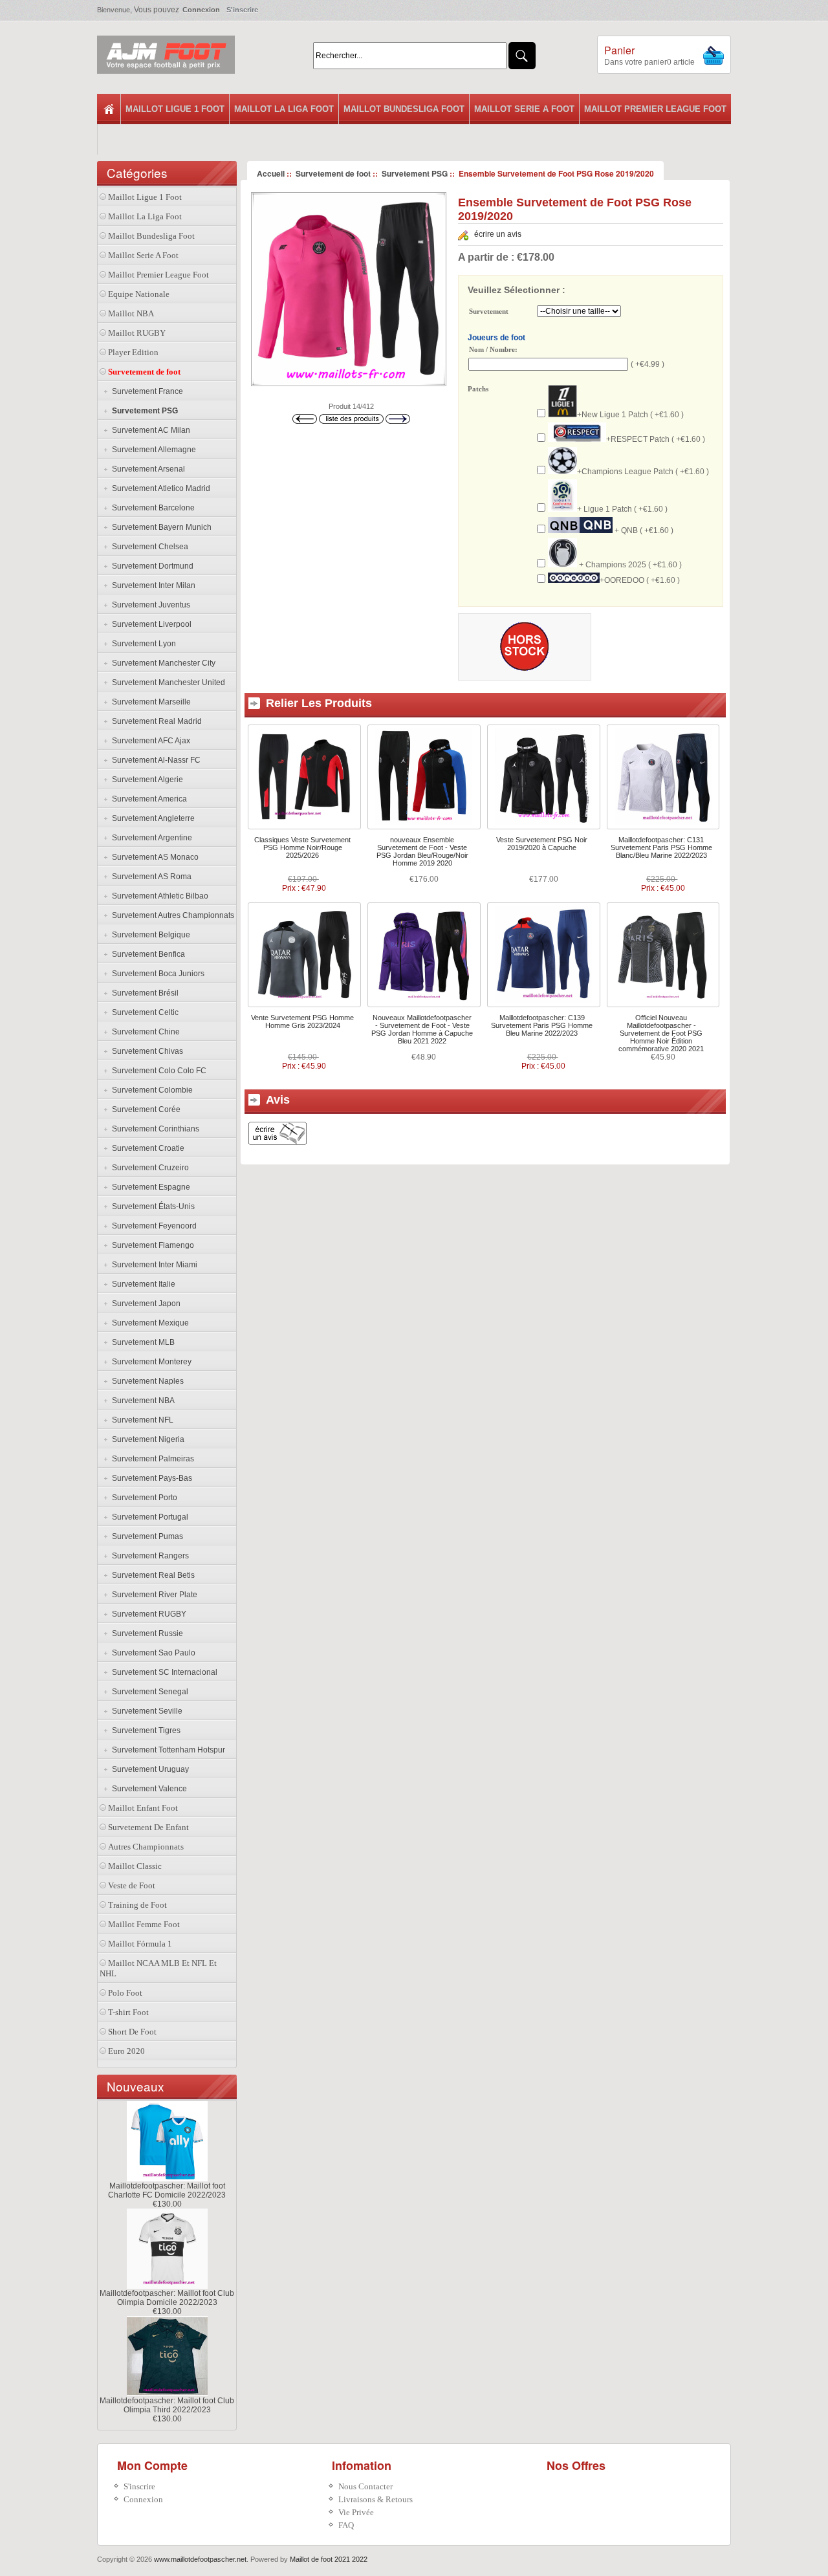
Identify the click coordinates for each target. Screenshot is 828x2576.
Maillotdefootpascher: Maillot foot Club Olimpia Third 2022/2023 (167, 2405)
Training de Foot (137, 1905)
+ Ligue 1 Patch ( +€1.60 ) (622, 509)
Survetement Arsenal (147, 469)
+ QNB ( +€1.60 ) (643, 530)
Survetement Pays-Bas (150, 1478)
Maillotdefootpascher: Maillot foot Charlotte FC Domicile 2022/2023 (167, 2190)
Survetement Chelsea (148, 547)
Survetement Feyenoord (152, 1226)
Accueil (271, 173)
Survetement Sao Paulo (152, 1653)
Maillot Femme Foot (144, 1924)
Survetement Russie (146, 1633)
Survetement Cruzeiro (148, 1168)
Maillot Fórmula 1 (140, 1944)
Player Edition (133, 352)
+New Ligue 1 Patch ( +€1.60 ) (630, 415)
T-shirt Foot (128, 2012)
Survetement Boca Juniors (156, 974)
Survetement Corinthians (154, 1129)
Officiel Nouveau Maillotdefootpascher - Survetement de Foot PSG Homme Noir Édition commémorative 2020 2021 (661, 1033)
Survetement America (147, 799)
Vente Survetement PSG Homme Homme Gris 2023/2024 (302, 1021)
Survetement (489, 312)
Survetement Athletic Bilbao (158, 896)
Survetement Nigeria (146, 1439)
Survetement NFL (141, 1420)
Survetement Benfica (147, 954)
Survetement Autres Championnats (171, 915)
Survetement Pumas (146, 1536)
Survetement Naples (146, 1381)
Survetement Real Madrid (155, 721)
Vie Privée (356, 2512)
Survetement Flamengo (151, 1245)
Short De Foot (132, 2032)
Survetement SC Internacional (163, 1672)
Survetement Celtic (143, 1012)
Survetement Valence (147, 1789)
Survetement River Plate (153, 1595)
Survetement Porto (143, 1498)
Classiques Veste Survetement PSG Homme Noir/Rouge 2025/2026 (302, 847)
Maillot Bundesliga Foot (404, 109)
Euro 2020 (126, 2051)
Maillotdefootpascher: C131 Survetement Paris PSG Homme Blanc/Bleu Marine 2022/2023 (661, 847)
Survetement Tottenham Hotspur (167, 1750)
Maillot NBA (131, 313)
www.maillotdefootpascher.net (200, 2559)
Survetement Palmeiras (151, 1459)
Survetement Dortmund (151, 566)
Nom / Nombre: (493, 349)
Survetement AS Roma (150, 877)
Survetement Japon (144, 1304)
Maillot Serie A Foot (524, 109)
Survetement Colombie (150, 1090)
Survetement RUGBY (147, 1614)
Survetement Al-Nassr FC (154, 760)
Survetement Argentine (150, 838)
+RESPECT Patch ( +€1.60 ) (656, 439)
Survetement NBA (141, 1401)
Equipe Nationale (139, 294)
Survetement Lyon (142, 644)
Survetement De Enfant (148, 1827)
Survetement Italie (142, 1284)
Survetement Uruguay (148, 1769)
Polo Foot (125, 1993)
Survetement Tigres (144, 1730)
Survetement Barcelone (151, 508)
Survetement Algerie (146, 780)
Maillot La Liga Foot (284, 109)
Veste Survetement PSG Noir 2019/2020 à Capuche (542, 844)
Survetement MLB (141, 1342)
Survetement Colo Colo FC (157, 1071)
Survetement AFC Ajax (149, 741)
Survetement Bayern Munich (160, 527)
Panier (619, 50)
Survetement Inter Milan (152, 585)
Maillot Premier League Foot (655, 109)
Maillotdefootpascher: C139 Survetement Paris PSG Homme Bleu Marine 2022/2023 (542, 1025)
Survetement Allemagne (152, 450)
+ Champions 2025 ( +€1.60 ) (629, 565)
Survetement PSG (415, 173)
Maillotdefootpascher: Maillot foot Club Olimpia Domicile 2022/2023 (167, 2298)
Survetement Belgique (149, 935)
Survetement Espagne (149, 1187)
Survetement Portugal (148, 1517)
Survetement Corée (144, 1109)
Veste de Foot (132, 1885)
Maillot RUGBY (137, 333)
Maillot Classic (135, 1866)
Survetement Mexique (148, 1323)
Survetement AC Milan (149, 430)
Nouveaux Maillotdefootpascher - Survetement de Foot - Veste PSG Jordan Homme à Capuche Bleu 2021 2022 (422, 1029)
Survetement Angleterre (151, 818)
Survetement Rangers (148, 1556)
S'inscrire (242, 10)
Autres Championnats (146, 1847)
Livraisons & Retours (376, 2499)
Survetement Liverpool (150, 624)
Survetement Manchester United (167, 682)
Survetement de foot (333, 173)
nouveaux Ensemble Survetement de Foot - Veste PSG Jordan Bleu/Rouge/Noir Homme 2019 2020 (422, 851)
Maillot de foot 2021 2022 (329, 2559)
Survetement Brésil (143, 993)
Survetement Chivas (146, 1051)
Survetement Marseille (149, 702)
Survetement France (146, 391)
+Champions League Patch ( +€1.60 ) (643, 472)
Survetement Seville (145, 1711)
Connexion (201, 10)
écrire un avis (498, 234)
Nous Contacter (365, 2486)
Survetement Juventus (149, 605)
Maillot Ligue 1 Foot (175, 109)
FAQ (346, 2525)
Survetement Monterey (150, 1362)
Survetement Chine (144, 1032)
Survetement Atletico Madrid (159, 488)
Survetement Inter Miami (153, 1265)
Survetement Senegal (148, 1692)
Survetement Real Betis (151, 1575)
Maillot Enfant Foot (143, 1808)
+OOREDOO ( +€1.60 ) (640, 580)
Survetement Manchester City (162, 663)
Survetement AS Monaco (153, 857)
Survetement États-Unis (151, 1206)
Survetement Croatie (146, 1148)
